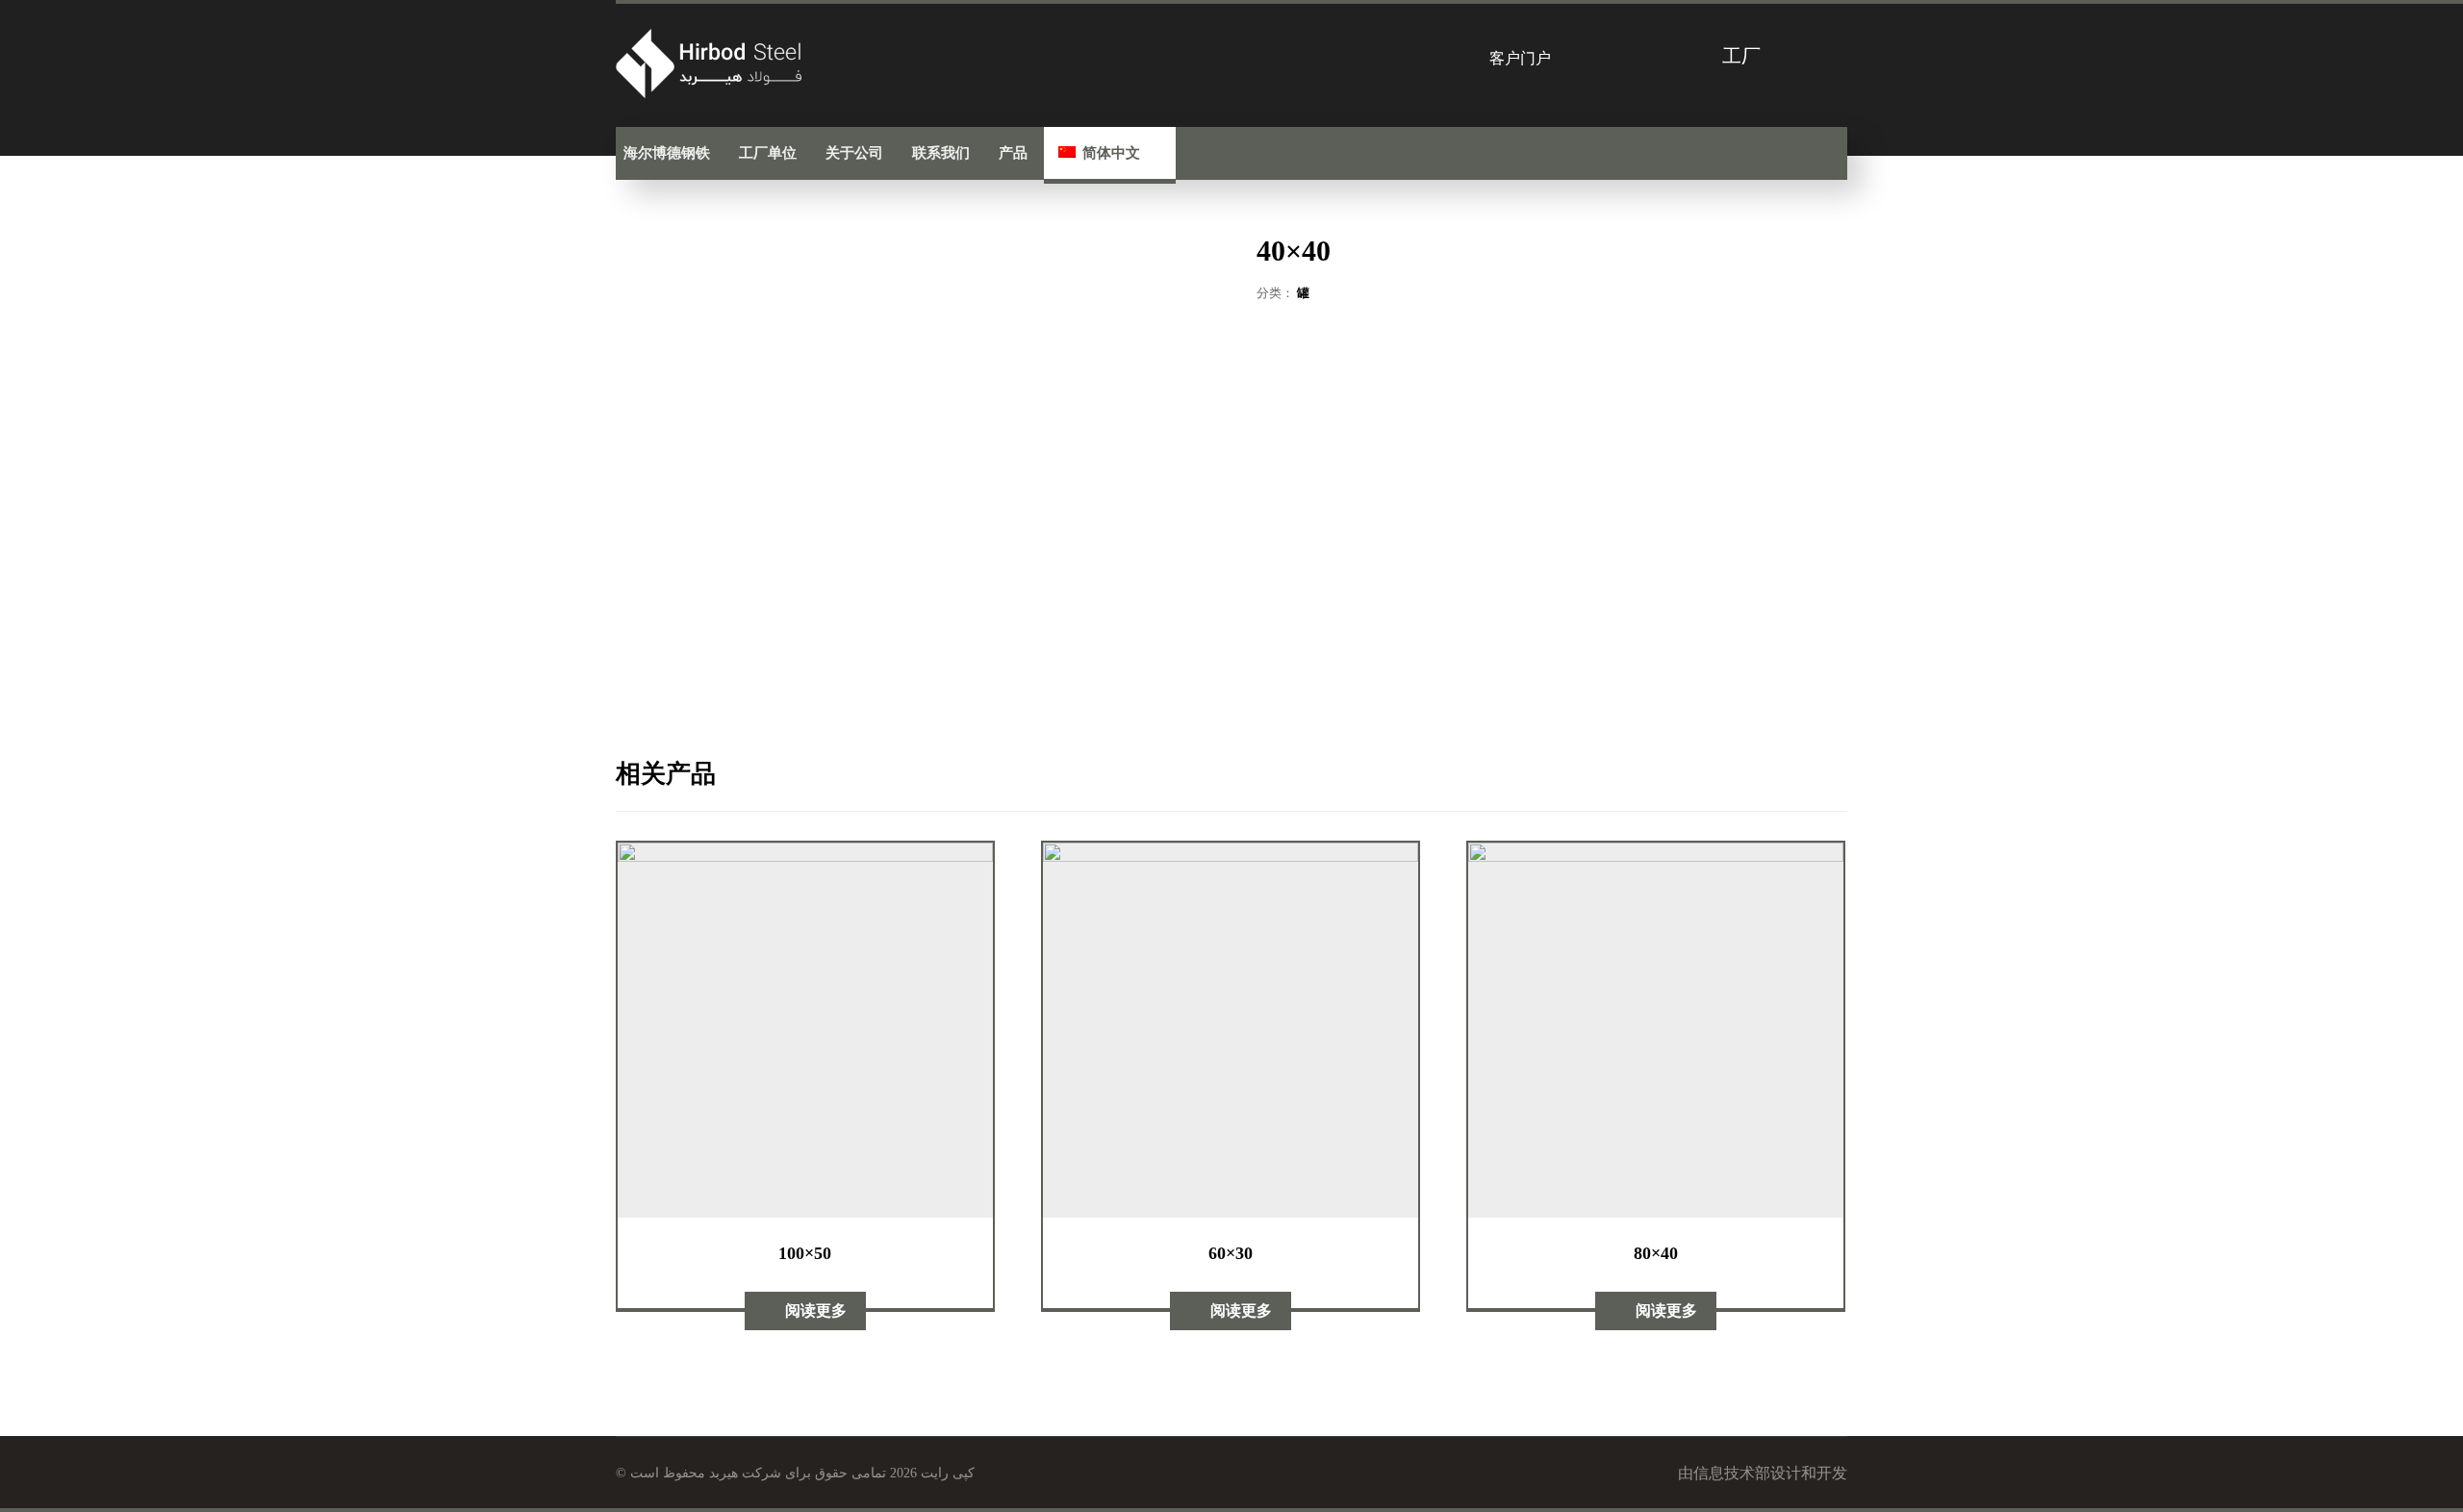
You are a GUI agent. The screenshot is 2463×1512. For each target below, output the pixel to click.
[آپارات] (1742, 153)
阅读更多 (816, 1310)
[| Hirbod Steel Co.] (712, 63)
